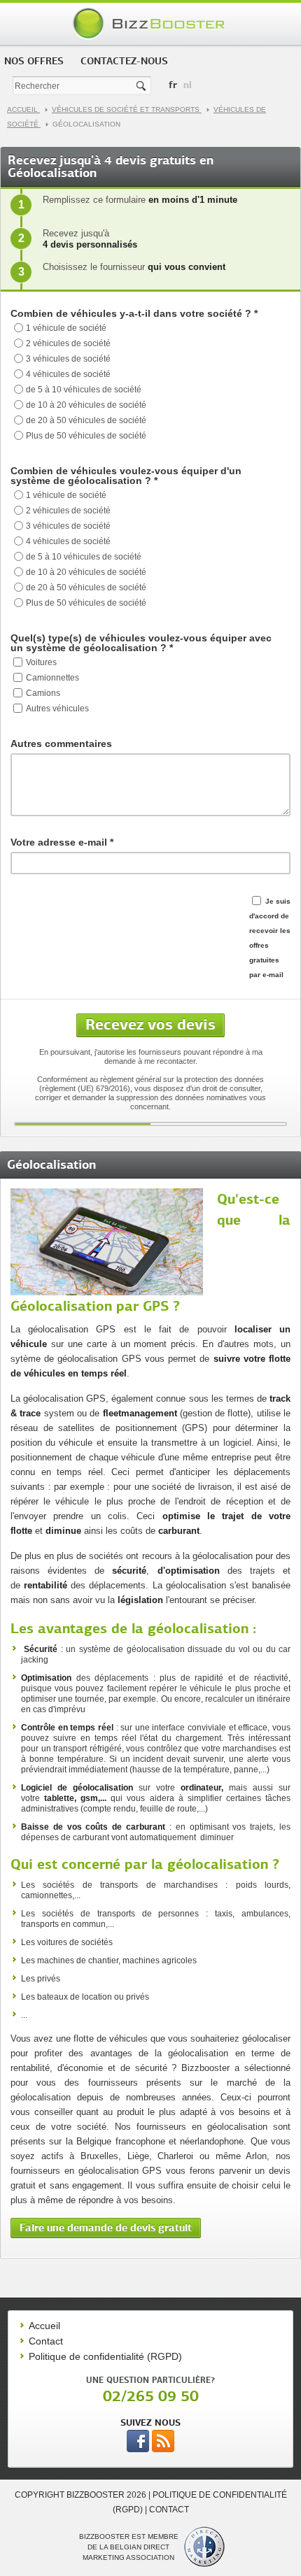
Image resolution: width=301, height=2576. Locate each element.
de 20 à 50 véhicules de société (86, 420)
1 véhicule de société (66, 328)
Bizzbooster (151, 24)
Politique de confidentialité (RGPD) (105, 2356)
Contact (46, 2341)
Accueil (23, 109)
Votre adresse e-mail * (62, 842)
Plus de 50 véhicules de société (86, 436)
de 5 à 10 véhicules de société (84, 390)
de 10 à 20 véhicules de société (86, 405)
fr (173, 85)
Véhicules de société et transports (127, 109)
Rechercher (142, 86)
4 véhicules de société (68, 374)
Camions (43, 693)
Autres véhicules (57, 709)
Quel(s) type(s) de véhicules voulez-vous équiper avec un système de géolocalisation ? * (141, 643)
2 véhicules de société (68, 343)
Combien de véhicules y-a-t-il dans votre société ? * (134, 313)
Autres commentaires (61, 743)
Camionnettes (52, 678)
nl (188, 85)
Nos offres (34, 61)
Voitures (41, 662)
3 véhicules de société (68, 359)
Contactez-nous (124, 61)
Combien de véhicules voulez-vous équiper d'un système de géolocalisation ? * (126, 476)
